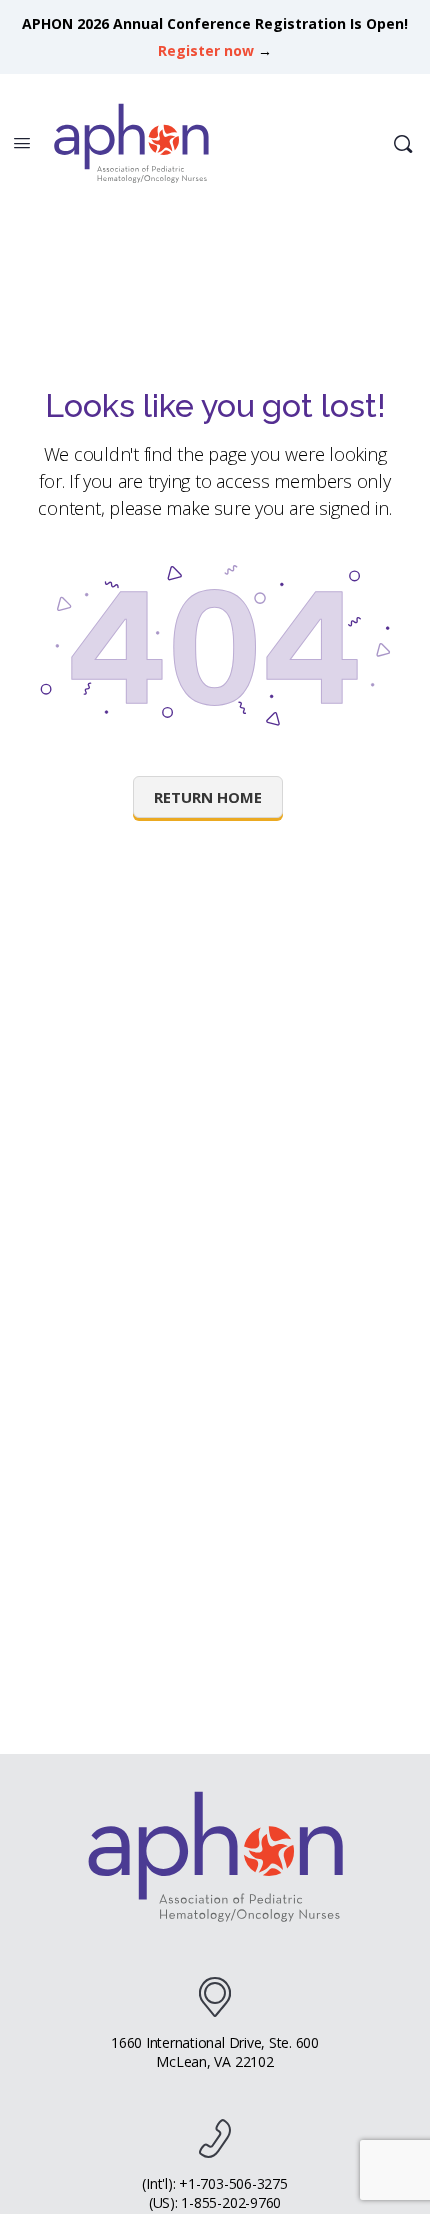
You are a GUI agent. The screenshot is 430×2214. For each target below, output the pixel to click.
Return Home (208, 797)
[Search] (403, 144)
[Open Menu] (22, 142)
